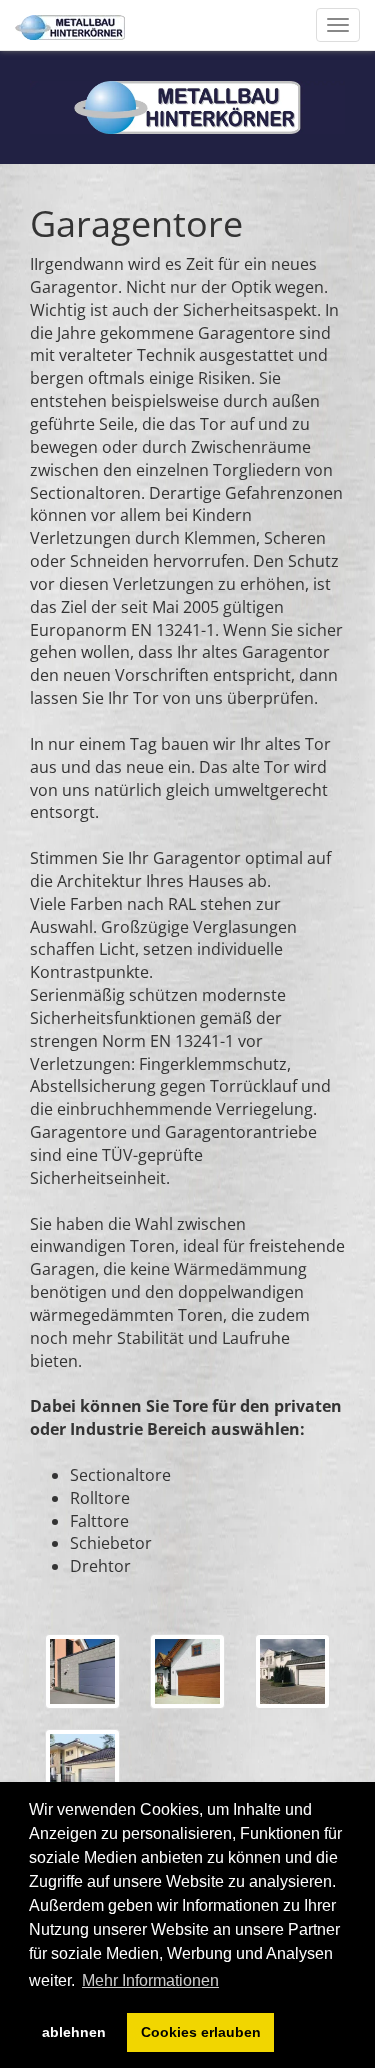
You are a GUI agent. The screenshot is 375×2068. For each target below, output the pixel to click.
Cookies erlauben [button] (201, 2032)
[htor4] (292, 1671)
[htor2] (82, 1671)
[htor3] (187, 1671)
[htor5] (82, 1766)
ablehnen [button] (74, 2032)
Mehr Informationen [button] (150, 1980)
